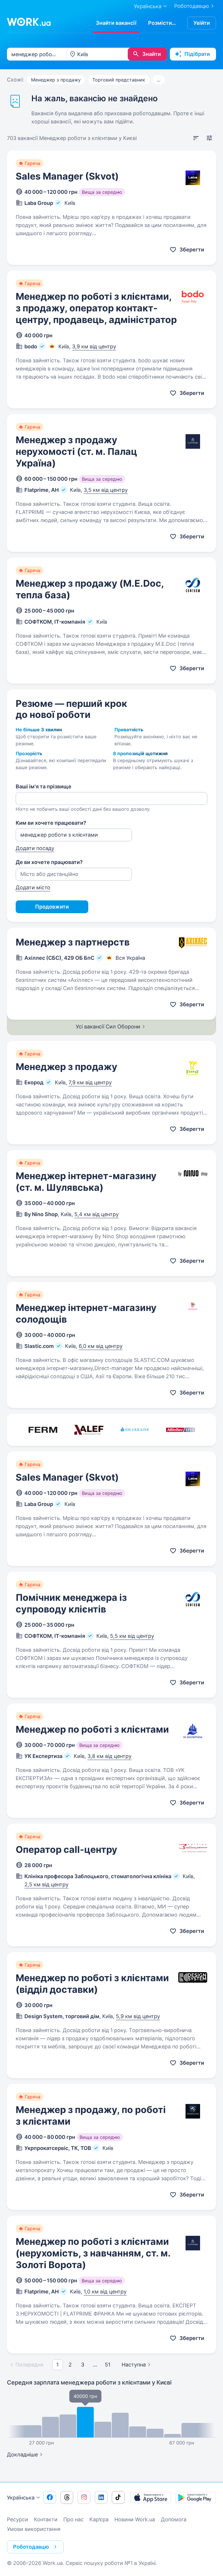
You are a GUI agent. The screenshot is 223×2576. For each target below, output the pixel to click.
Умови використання (34, 2529)
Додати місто (33, 887)
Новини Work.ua (135, 2519)
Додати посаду (35, 848)
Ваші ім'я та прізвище (44, 786)
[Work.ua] (29, 22)
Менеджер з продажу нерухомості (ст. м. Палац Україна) (76, 451)
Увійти (202, 23)
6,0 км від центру (101, 1346)
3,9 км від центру (94, 346)
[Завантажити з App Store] (151, 2497)
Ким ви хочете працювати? (51, 823)
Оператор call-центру (66, 1849)
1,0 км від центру (105, 2292)
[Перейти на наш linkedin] (101, 2497)
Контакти (46, 2519)
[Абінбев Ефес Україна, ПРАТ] (181, 1430)
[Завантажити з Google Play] (196, 2497)
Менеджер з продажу (56, 80)
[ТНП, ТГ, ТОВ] (89, 1430)
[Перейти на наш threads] (67, 2497)
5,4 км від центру (97, 1214)
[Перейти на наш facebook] (50, 2497)
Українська (21, 2498)
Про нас (73, 2519)
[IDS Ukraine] (135, 1430)
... (159, 80)
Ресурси (18, 2519)
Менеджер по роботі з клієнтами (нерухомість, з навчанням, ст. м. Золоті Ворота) (93, 2253)
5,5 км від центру (132, 1636)
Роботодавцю (192, 6)
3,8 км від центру (109, 1756)
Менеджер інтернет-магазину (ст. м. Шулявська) (86, 1182)
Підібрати (197, 54)
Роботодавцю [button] (31, 2547)
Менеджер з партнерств (73, 942)
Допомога (174, 2519)
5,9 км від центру (138, 2016)
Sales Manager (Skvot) (67, 176)
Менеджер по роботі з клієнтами (92, 1729)
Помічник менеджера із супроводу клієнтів (71, 1603)
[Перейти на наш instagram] (84, 2497)
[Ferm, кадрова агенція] (43, 1430)
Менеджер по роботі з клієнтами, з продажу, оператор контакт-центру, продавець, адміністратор (96, 308)
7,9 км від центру (90, 1082)
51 (108, 2365)
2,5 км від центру (46, 1884)
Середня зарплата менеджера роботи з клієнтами (89, 2382)
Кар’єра (99, 2519)
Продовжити (52, 907)
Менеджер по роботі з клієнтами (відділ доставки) (92, 1984)
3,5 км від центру (106, 490)
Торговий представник (119, 80)
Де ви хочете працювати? (49, 862)
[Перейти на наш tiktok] (118, 2497)
